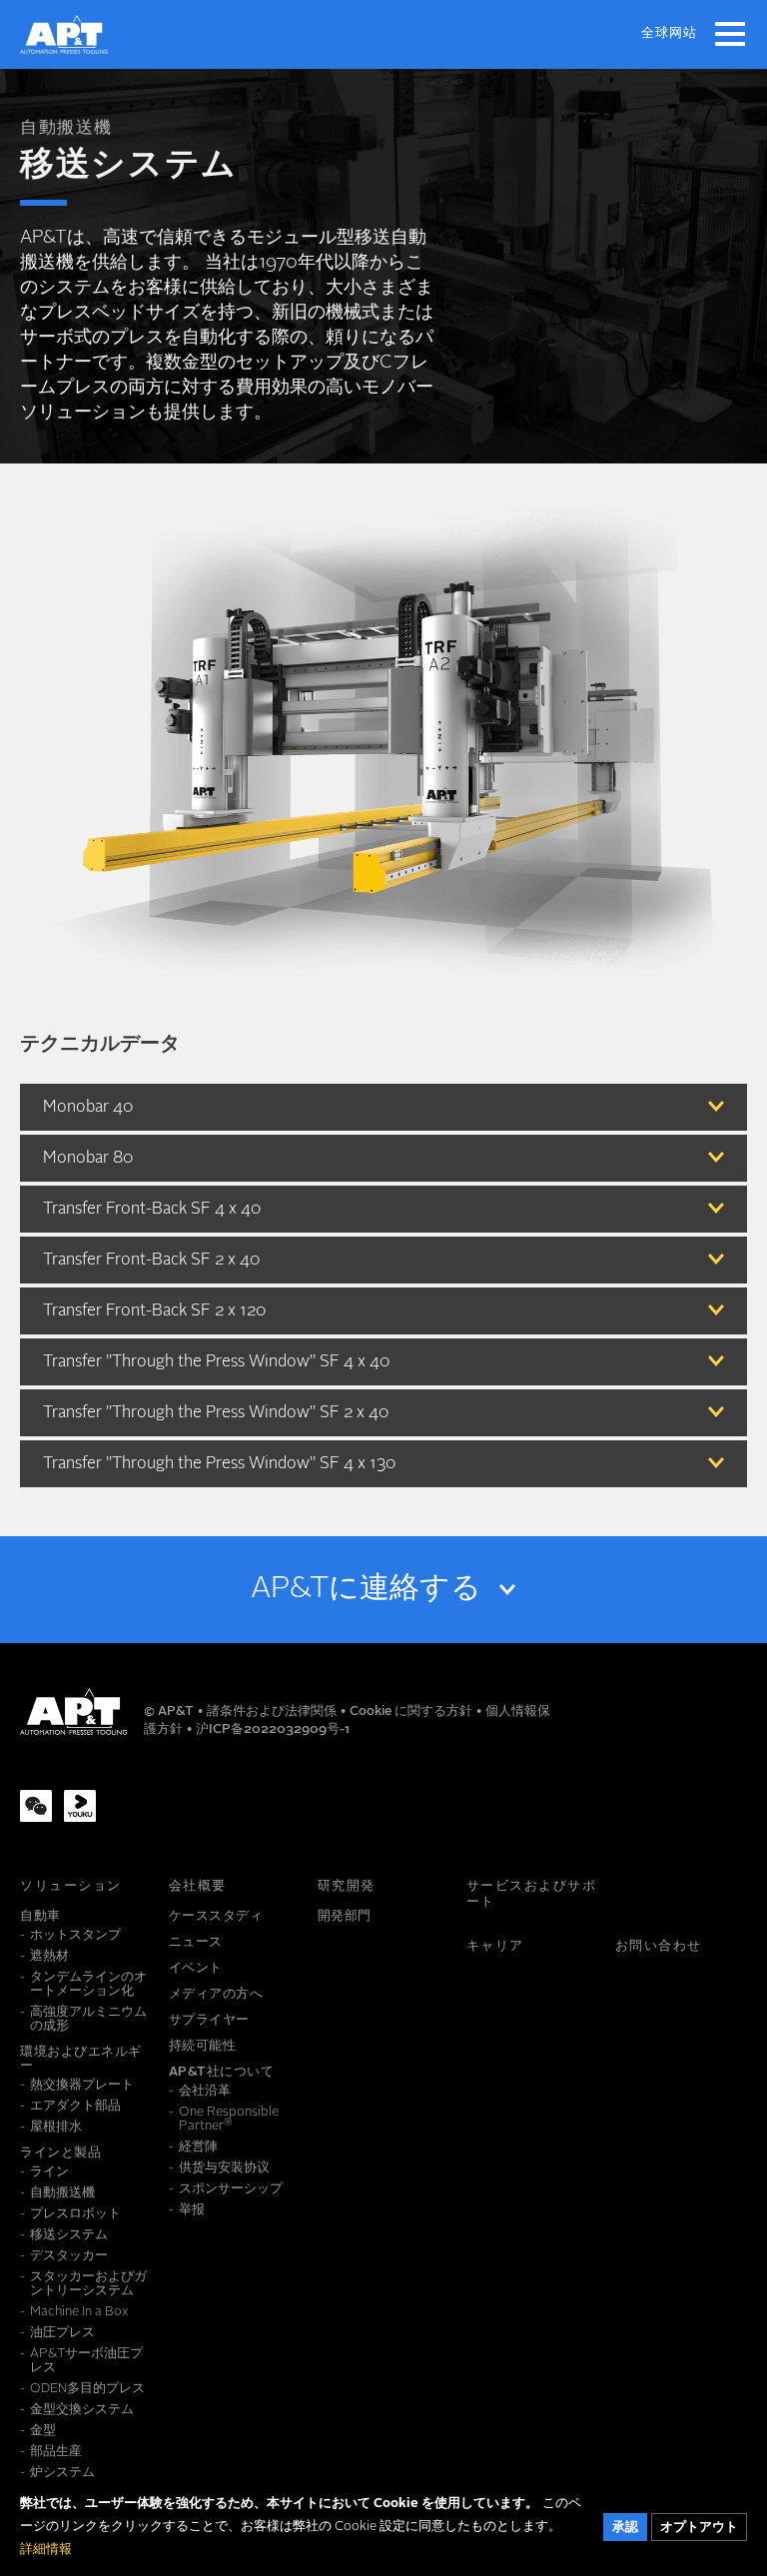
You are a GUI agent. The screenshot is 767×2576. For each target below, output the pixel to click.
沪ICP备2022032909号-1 (273, 1729)
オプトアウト (699, 2528)
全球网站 (669, 33)
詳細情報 (46, 2550)
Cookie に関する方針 (412, 1712)
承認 (625, 2528)
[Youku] (80, 1806)
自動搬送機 (66, 128)
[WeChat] (36, 1806)
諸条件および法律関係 (273, 1712)
